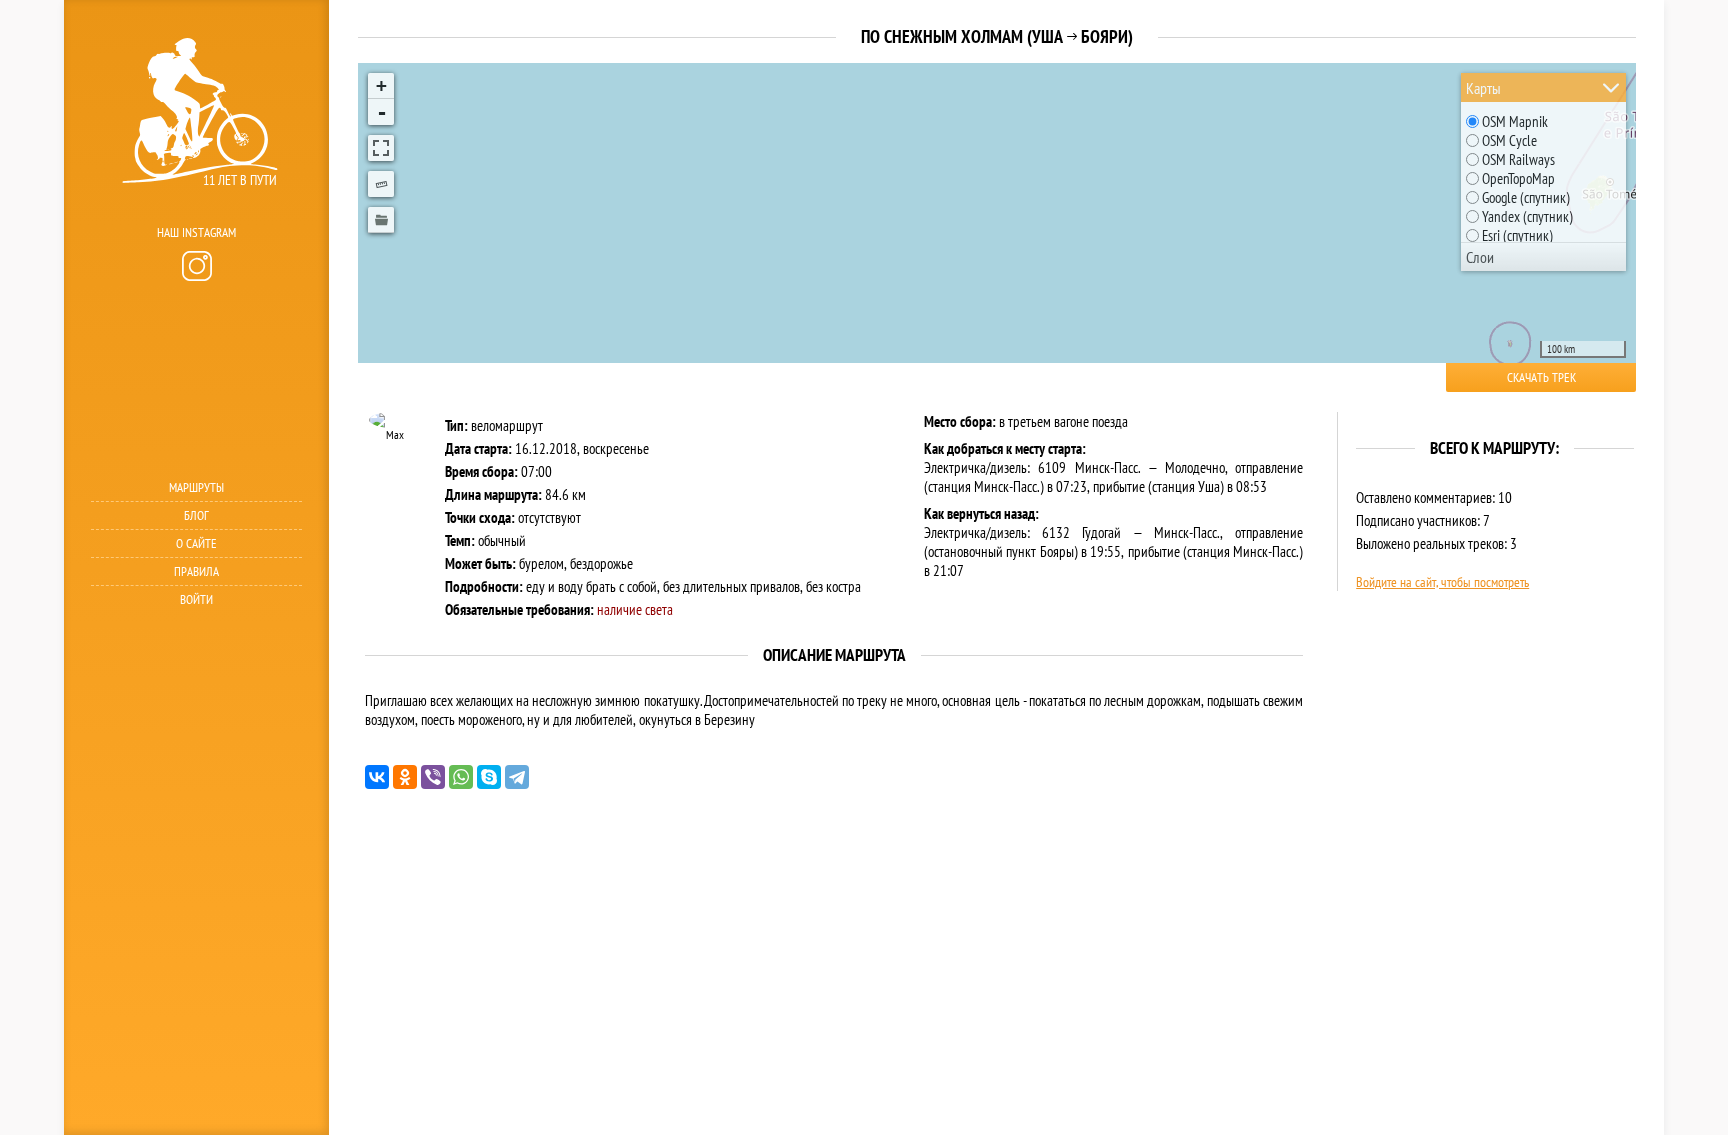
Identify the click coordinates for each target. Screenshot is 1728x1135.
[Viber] (433, 777)
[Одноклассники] (405, 777)
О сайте (196, 543)
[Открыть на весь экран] (381, 148)
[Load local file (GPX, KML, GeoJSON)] (381, 220)
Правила (196, 571)
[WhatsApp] (461, 777)
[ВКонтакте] (377, 777)
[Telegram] (517, 777)
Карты (1483, 88)
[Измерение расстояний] (381, 184)
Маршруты (196, 487)
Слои (1480, 257)
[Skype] (489, 777)
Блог (196, 515)
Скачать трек (1541, 377)
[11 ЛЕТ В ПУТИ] (194, 210)
